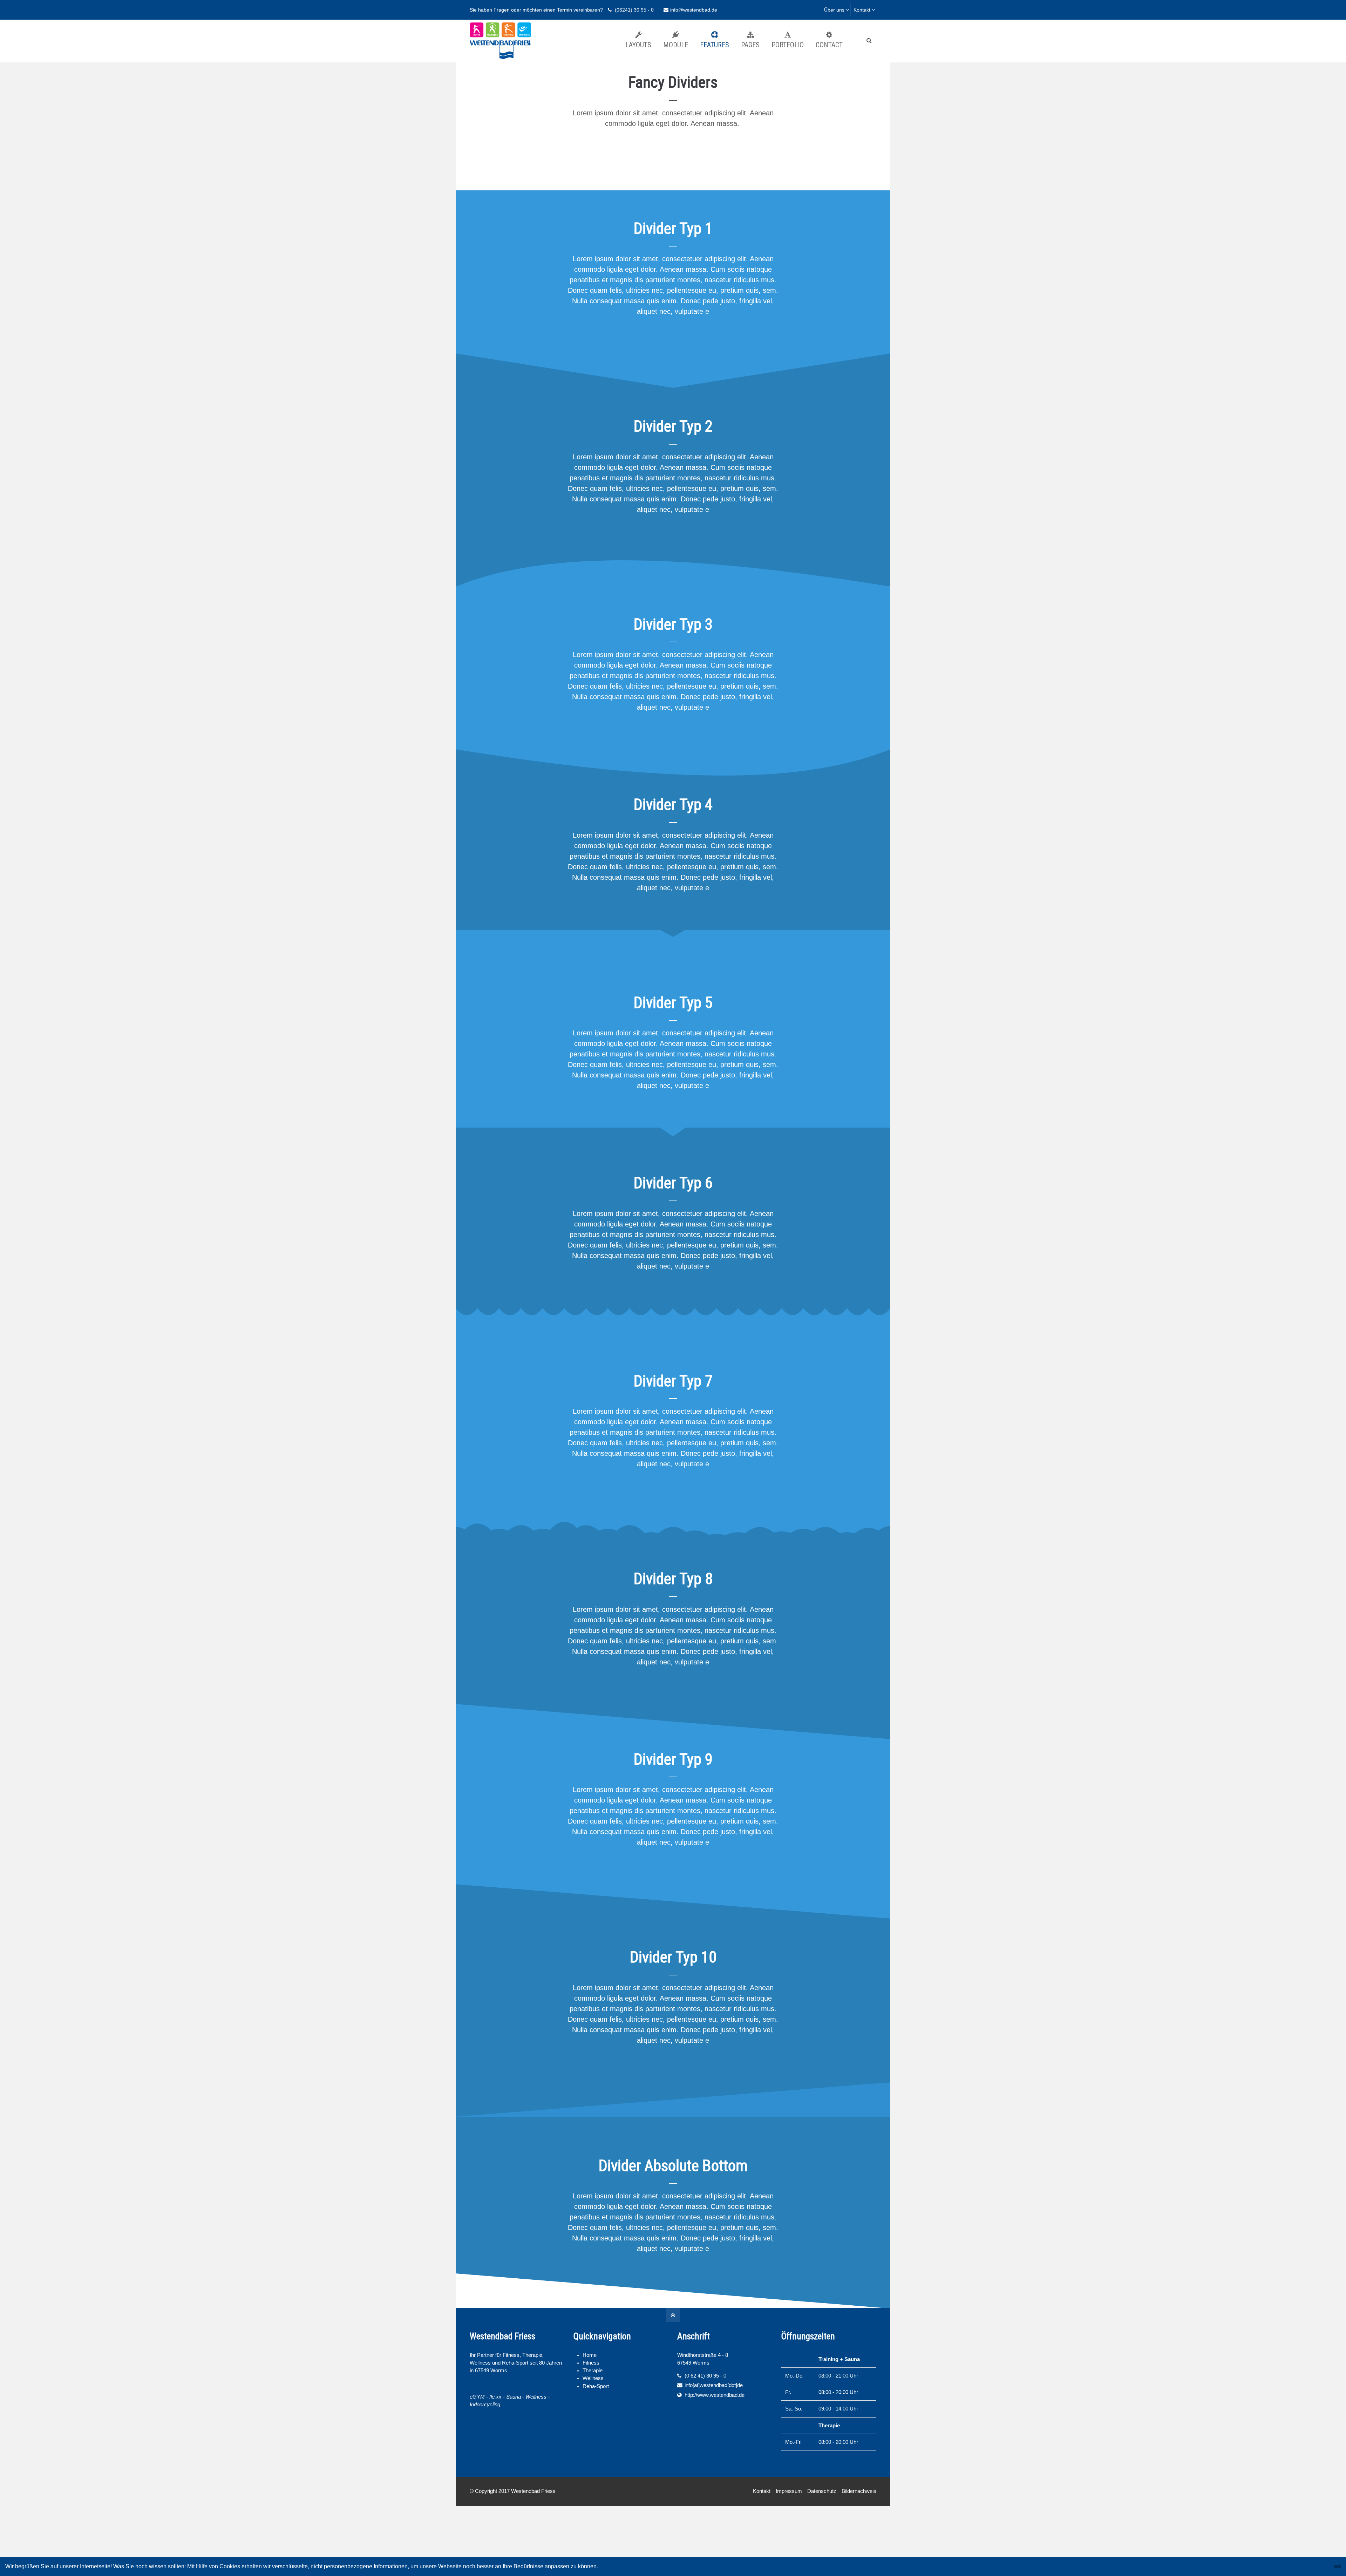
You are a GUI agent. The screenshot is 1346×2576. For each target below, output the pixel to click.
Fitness (591, 2363)
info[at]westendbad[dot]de (714, 2385)
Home (590, 2355)
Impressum (789, 2491)
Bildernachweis (859, 2491)
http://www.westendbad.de (715, 2395)
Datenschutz (822, 2491)
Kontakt (862, 10)
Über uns (834, 10)
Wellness (593, 2378)
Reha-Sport (596, 2386)
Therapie (593, 2371)
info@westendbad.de (694, 10)
